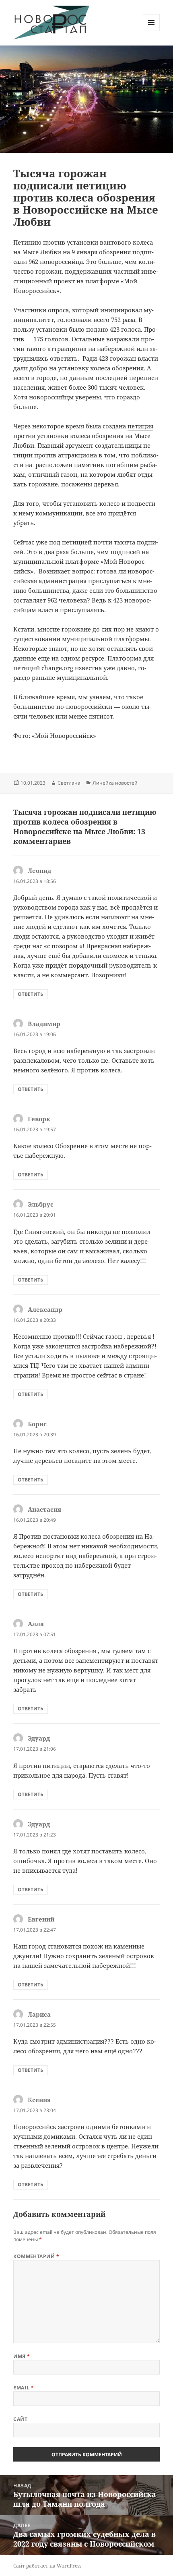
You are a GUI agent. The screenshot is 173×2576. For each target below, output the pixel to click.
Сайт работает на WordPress (47, 2566)
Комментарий (36, 2256)
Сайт (20, 2419)
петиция (140, 426)
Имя (22, 2356)
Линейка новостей (115, 783)
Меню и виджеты (151, 31)
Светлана (69, 783)
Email (24, 2388)
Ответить (31, 994)
